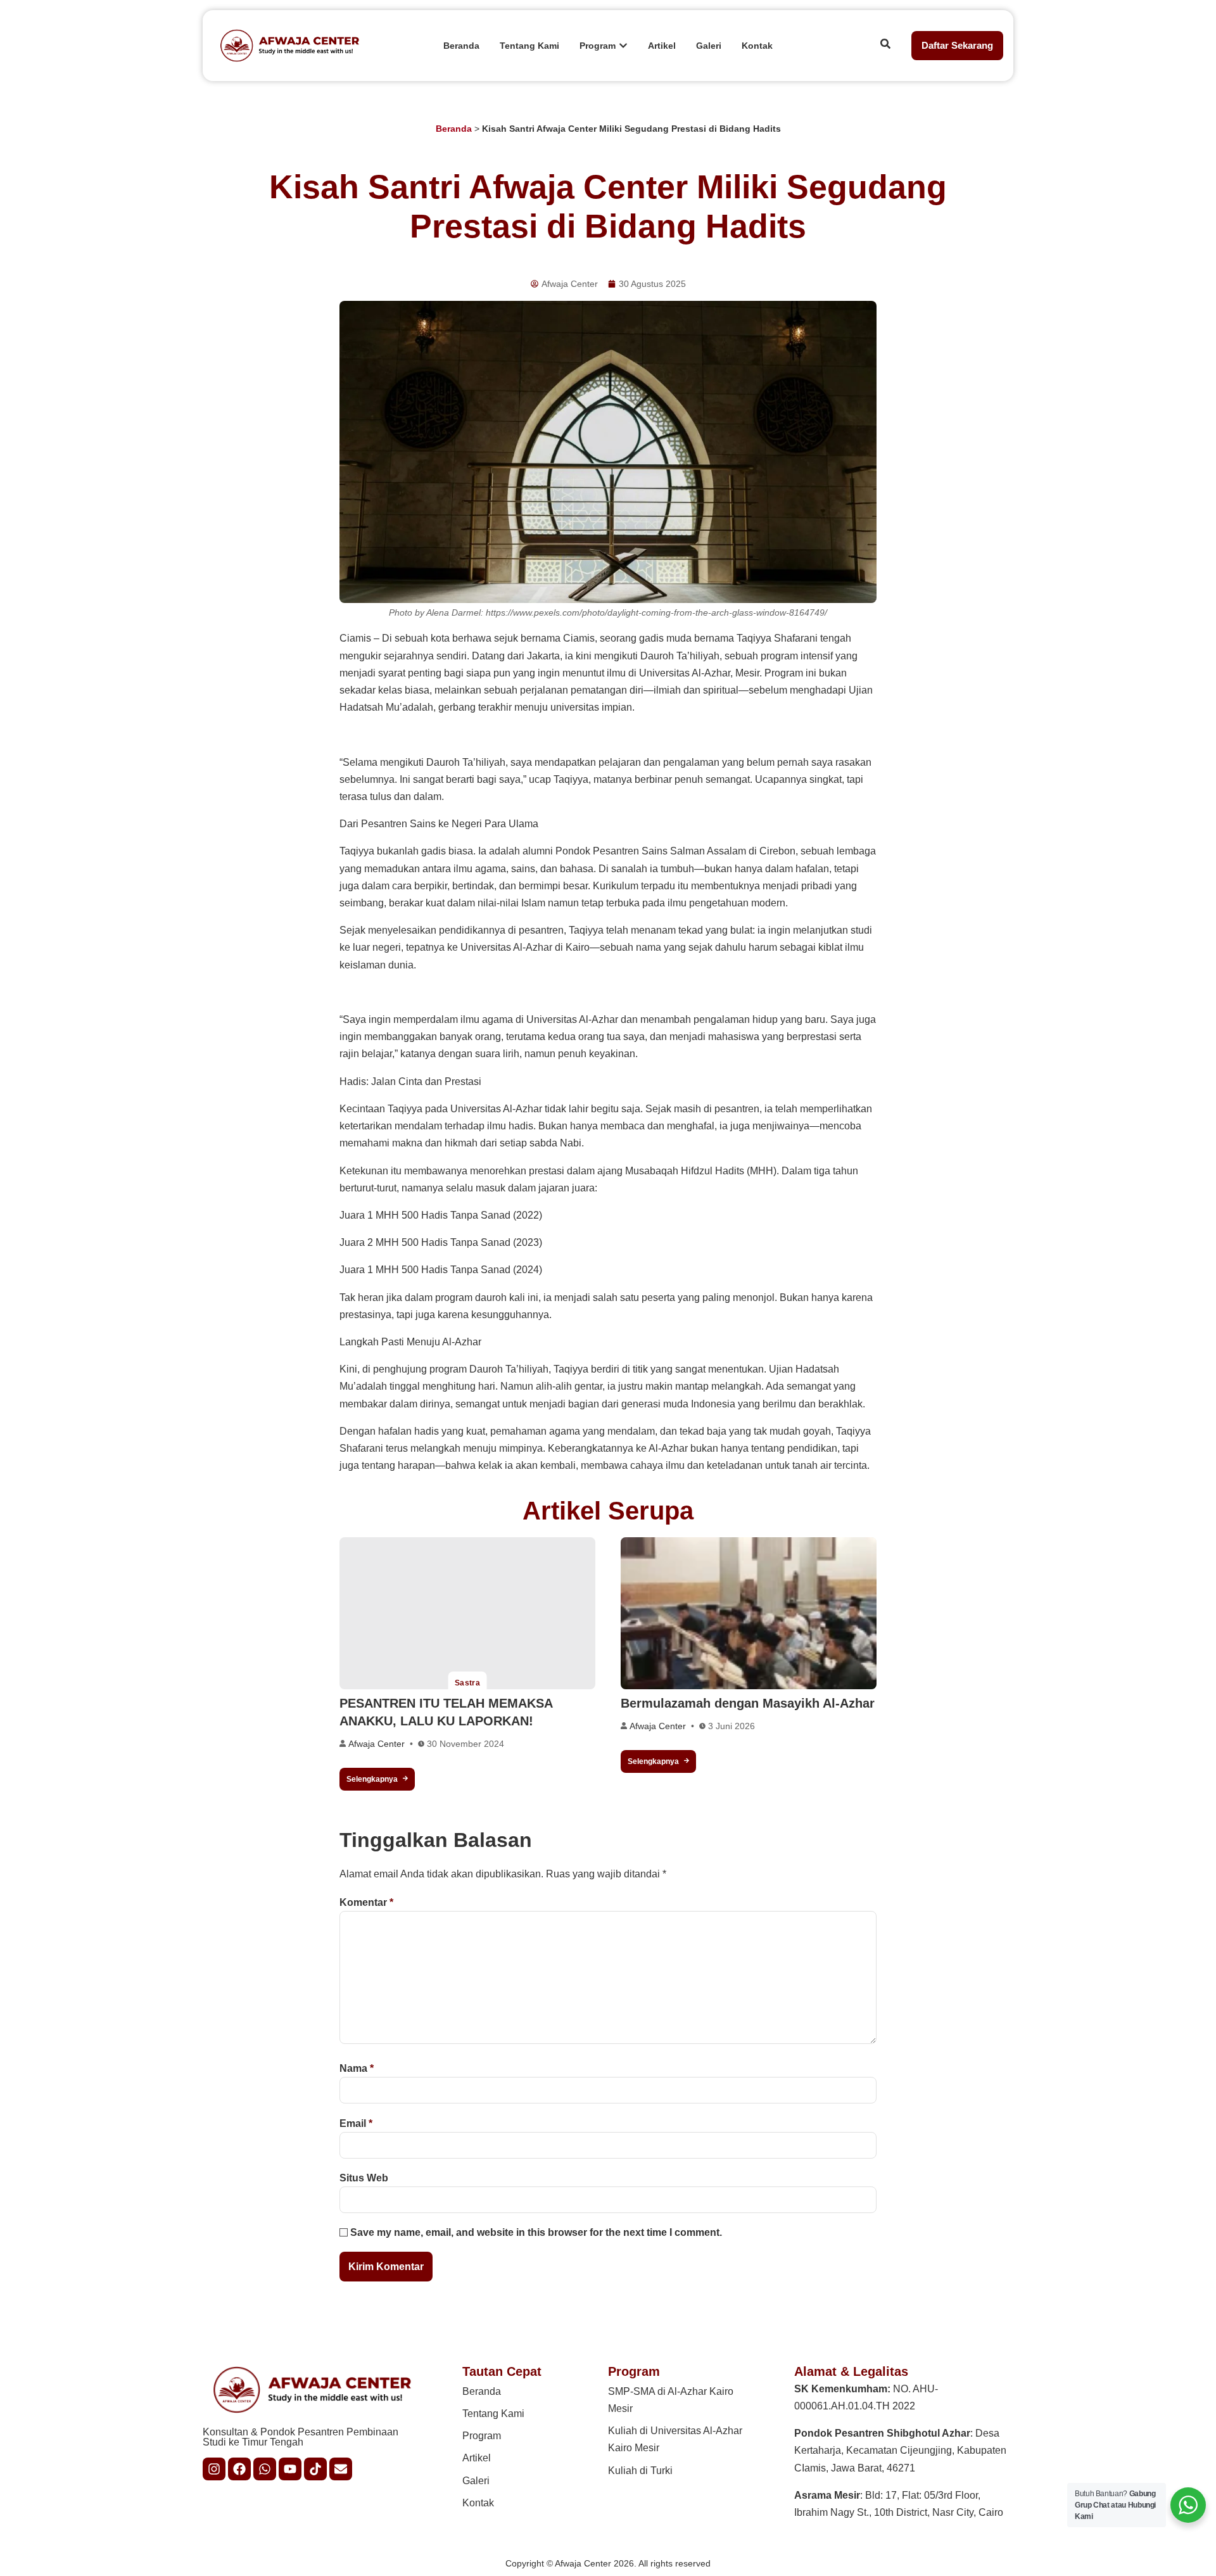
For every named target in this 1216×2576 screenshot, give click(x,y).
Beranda (454, 129)
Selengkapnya (372, 1779)
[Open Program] (623, 46)
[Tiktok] (315, 2469)
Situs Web (364, 2178)
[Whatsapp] (265, 2469)
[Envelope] (341, 2469)
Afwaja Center (377, 1744)
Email (356, 2123)
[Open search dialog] (885, 46)
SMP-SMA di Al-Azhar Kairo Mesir (671, 2400)
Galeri (476, 2481)
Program (482, 2436)
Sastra (468, 1683)
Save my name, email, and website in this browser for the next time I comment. (536, 2232)
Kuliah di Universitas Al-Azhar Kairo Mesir (675, 2439)
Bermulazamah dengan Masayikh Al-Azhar (748, 1703)
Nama (357, 2068)
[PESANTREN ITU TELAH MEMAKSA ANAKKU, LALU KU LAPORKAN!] (467, 1613)
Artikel (477, 2458)
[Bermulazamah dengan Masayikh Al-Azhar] (749, 1613)
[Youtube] (290, 2469)
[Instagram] (214, 2469)
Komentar (366, 1902)
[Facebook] (239, 2469)
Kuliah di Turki (640, 2471)
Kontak (478, 2503)
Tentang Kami (493, 2414)
